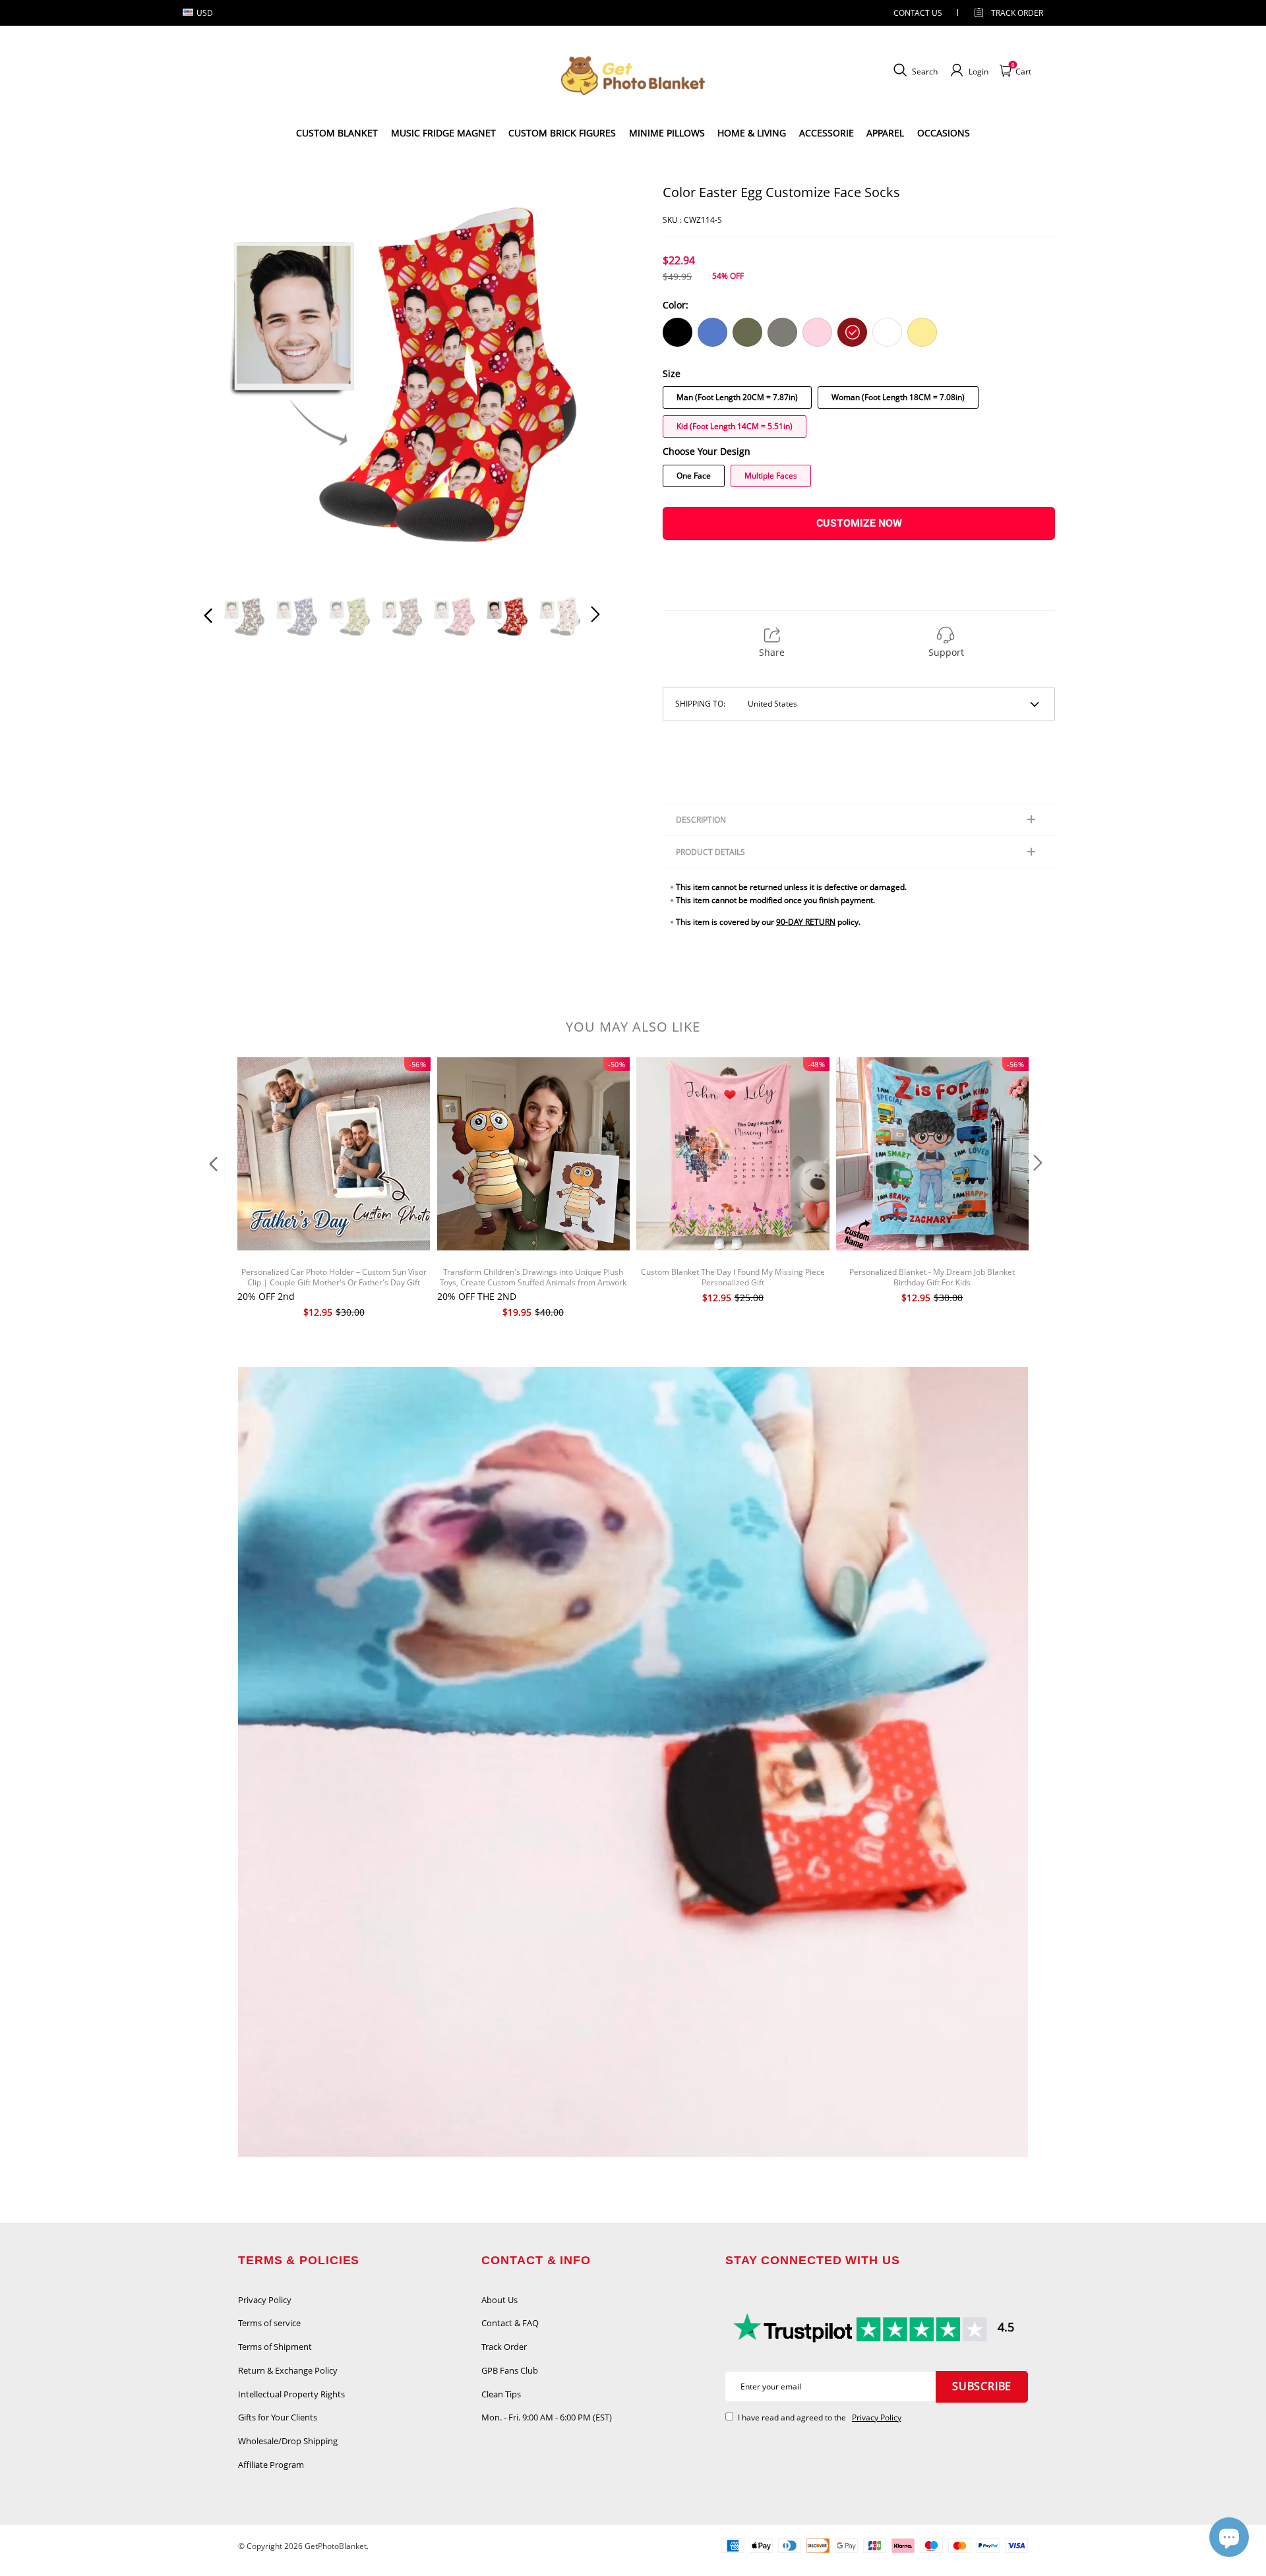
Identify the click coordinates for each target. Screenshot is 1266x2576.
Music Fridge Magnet (443, 133)
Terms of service (269, 2323)
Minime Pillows (667, 133)
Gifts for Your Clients (278, 2417)
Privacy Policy (265, 2300)
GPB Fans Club (510, 2370)
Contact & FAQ (510, 2323)
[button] (235, 382)
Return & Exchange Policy (288, 2370)
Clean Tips (501, 2394)
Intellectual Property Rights (291, 2394)
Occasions (944, 133)
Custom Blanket (337, 133)
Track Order (1017, 13)
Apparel (885, 133)
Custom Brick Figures (562, 133)
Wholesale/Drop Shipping (288, 2441)
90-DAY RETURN (806, 922)
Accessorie (827, 133)
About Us (499, 2300)
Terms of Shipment (275, 2347)
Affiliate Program (271, 2465)
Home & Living (752, 133)
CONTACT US (918, 13)
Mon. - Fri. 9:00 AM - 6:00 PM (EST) (547, 2417)
